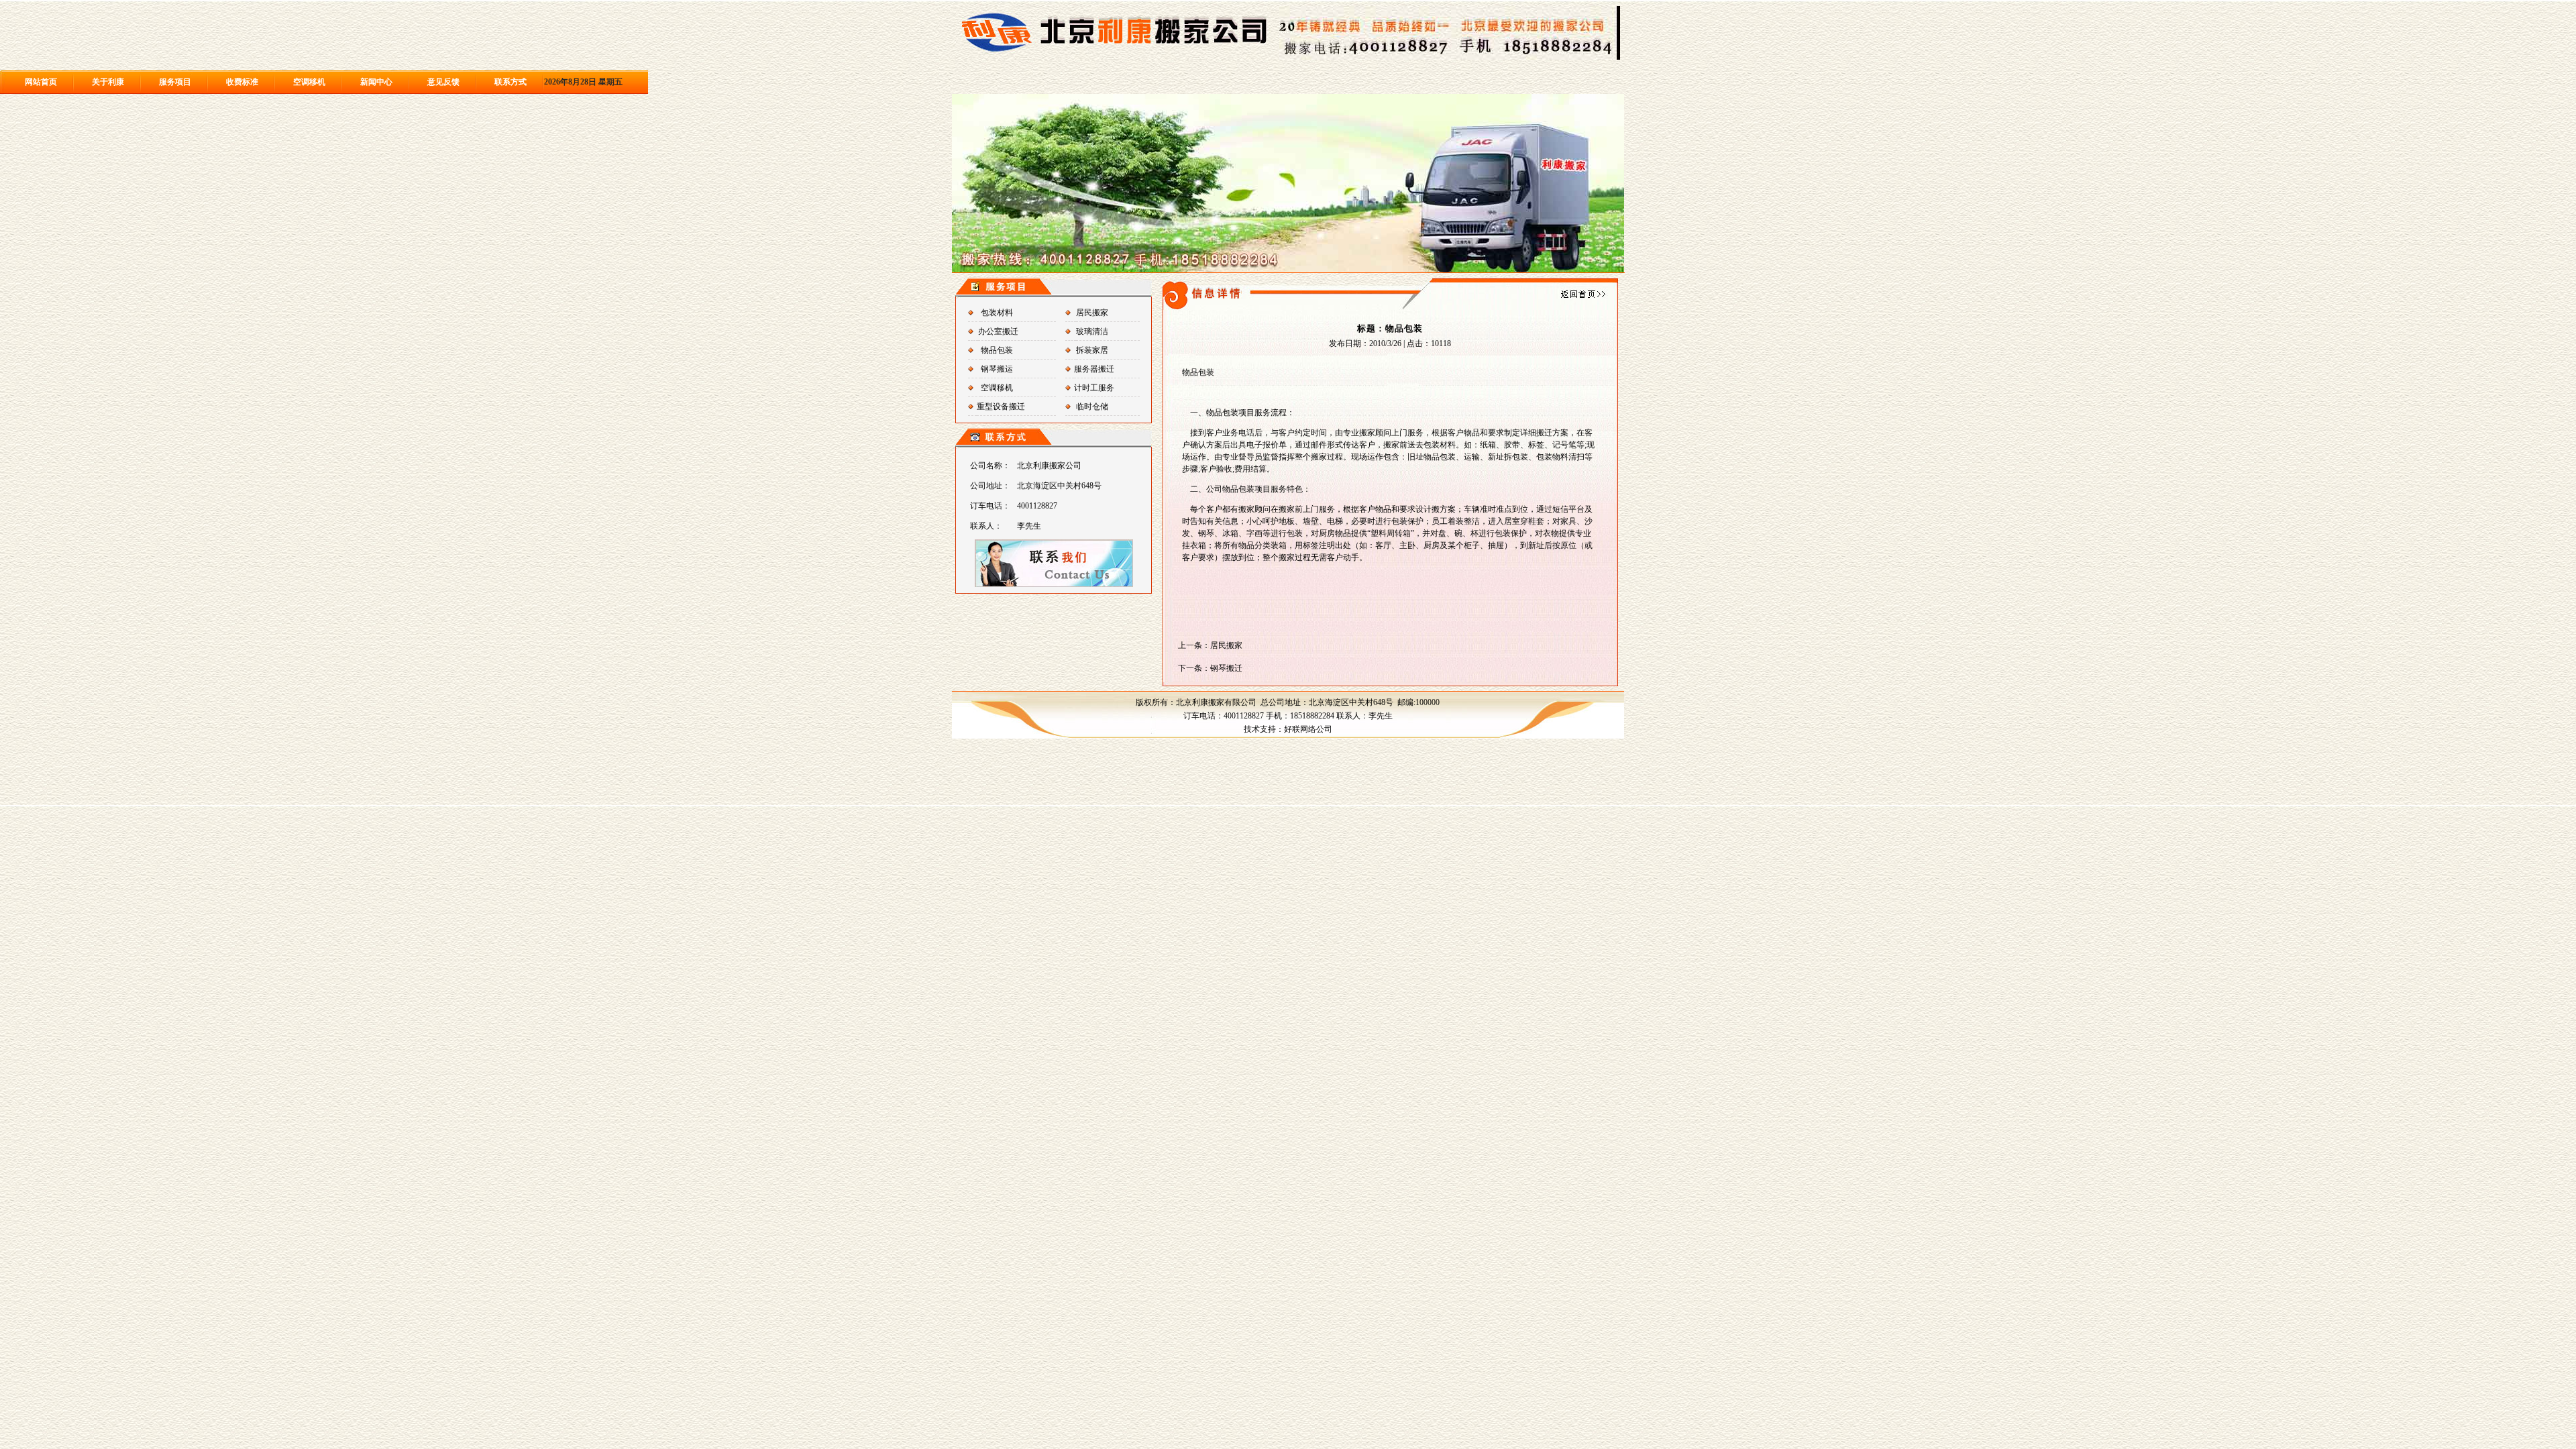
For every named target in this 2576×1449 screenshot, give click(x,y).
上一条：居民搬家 (1210, 645)
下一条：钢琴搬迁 (1210, 668)
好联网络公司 (1308, 729)
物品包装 (997, 350)
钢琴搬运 (997, 369)
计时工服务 (1094, 388)
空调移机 (997, 388)
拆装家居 (1092, 350)
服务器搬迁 (1094, 369)
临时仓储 (1092, 407)
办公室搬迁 (998, 331)
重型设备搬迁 (1001, 407)
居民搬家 (1092, 313)
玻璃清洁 (1092, 331)
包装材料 (997, 313)
